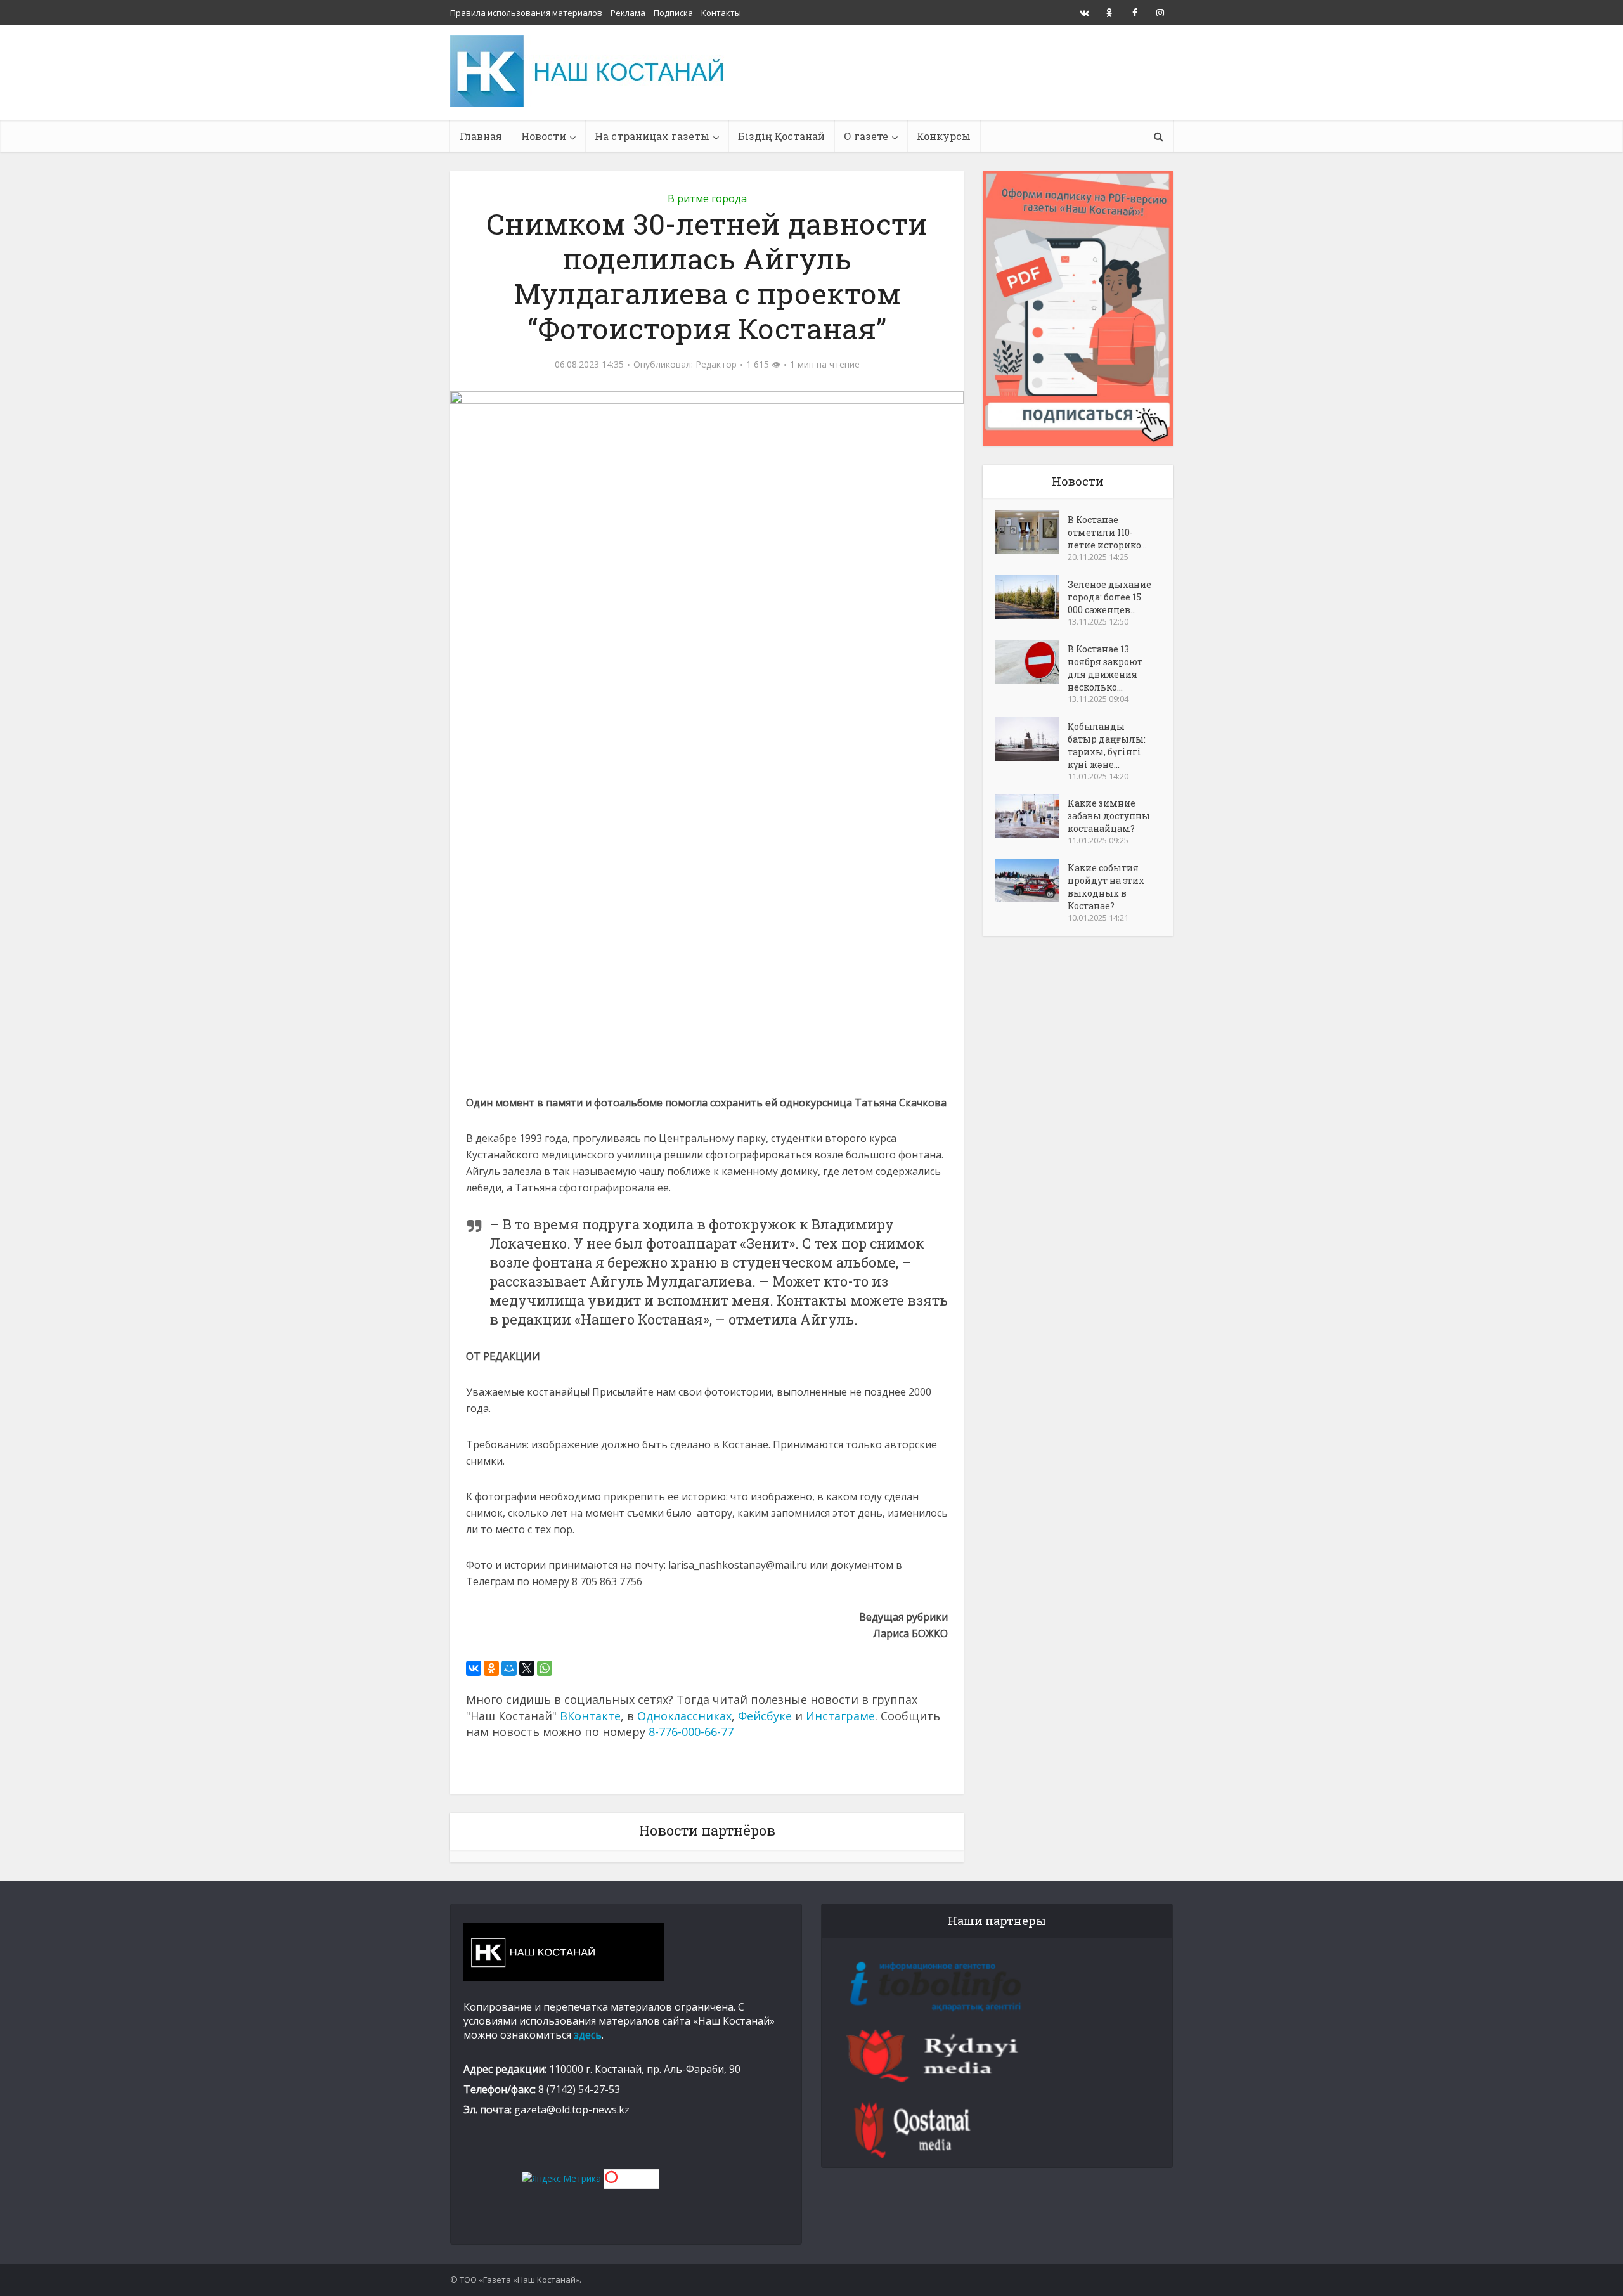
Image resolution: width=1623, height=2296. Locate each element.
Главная (481, 136)
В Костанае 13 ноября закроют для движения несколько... (1105, 668)
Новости (544, 136)
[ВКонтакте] (474, 1668)
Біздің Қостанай (781, 136)
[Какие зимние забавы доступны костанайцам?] (1031, 816)
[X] (527, 1668)
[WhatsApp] (545, 1668)
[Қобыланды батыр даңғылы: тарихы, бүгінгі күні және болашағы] (1031, 739)
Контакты (721, 13)
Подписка (673, 13)
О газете (866, 136)
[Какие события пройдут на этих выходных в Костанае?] (1031, 880)
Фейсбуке (765, 1716)
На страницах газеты (652, 136)
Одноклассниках (684, 1716)
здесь (588, 2035)
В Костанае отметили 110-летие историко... (1107, 532)
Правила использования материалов (526, 13)
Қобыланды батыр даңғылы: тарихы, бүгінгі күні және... (1107, 745)
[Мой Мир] (509, 1668)
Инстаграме (840, 1716)
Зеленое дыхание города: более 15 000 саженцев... (1109, 597)
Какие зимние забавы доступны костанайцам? (1109, 816)
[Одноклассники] (491, 1668)
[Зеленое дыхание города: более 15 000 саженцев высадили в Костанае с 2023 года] (1031, 597)
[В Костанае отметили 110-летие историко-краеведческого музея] (1031, 532)
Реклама (628, 13)
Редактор (716, 365)
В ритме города (707, 198)
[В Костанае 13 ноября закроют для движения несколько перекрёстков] (1031, 662)
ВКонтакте (590, 1716)
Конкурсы (944, 136)
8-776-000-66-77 (691, 1732)
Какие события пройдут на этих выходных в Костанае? (1106, 887)
